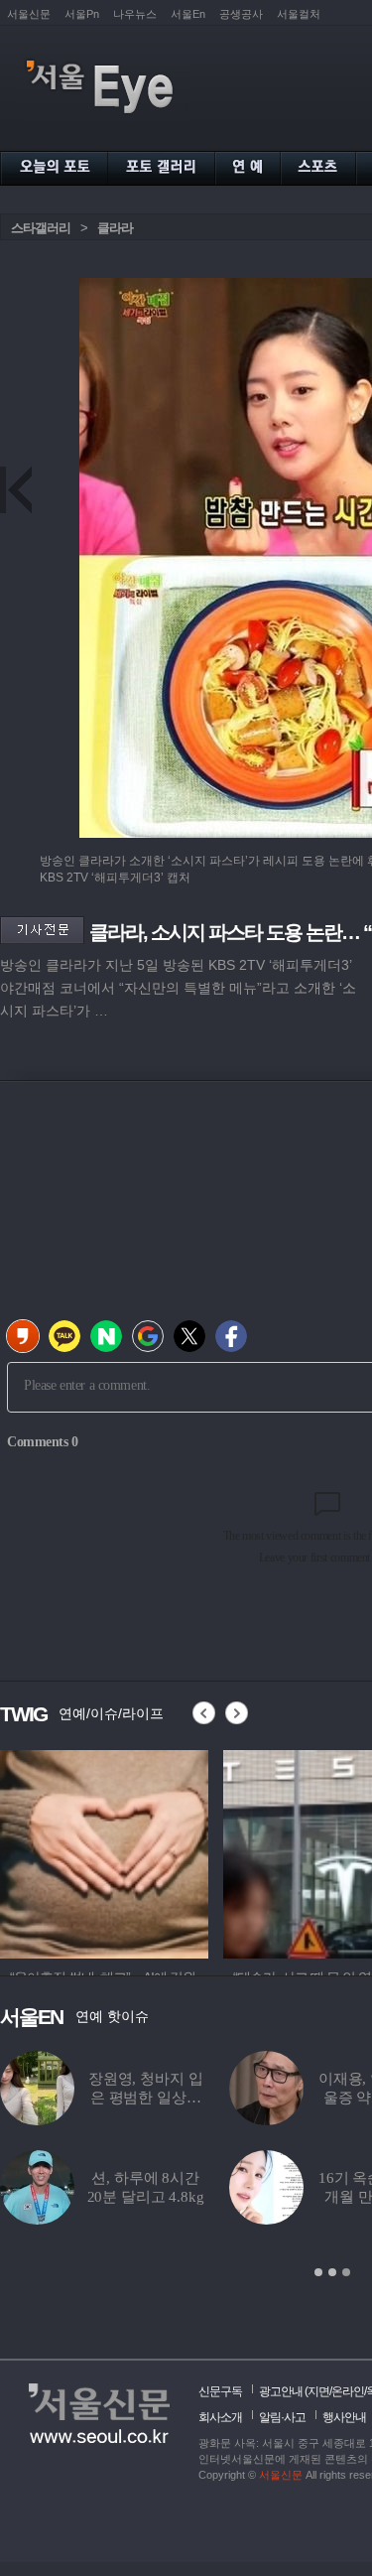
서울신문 (29, 14)
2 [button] (332, 2272)
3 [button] (346, 2272)
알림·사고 (282, 2417)
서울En (188, 14)
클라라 (115, 228)
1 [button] (318, 2272)
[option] (104, 1851)
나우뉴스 (135, 14)
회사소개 (220, 2417)
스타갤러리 (41, 228)
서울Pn (82, 14)
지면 (318, 2391)
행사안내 (344, 2417)
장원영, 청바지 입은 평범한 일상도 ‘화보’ (146, 2098)
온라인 (348, 2391)
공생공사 (241, 14)
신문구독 (220, 2391)
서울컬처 (299, 14)
